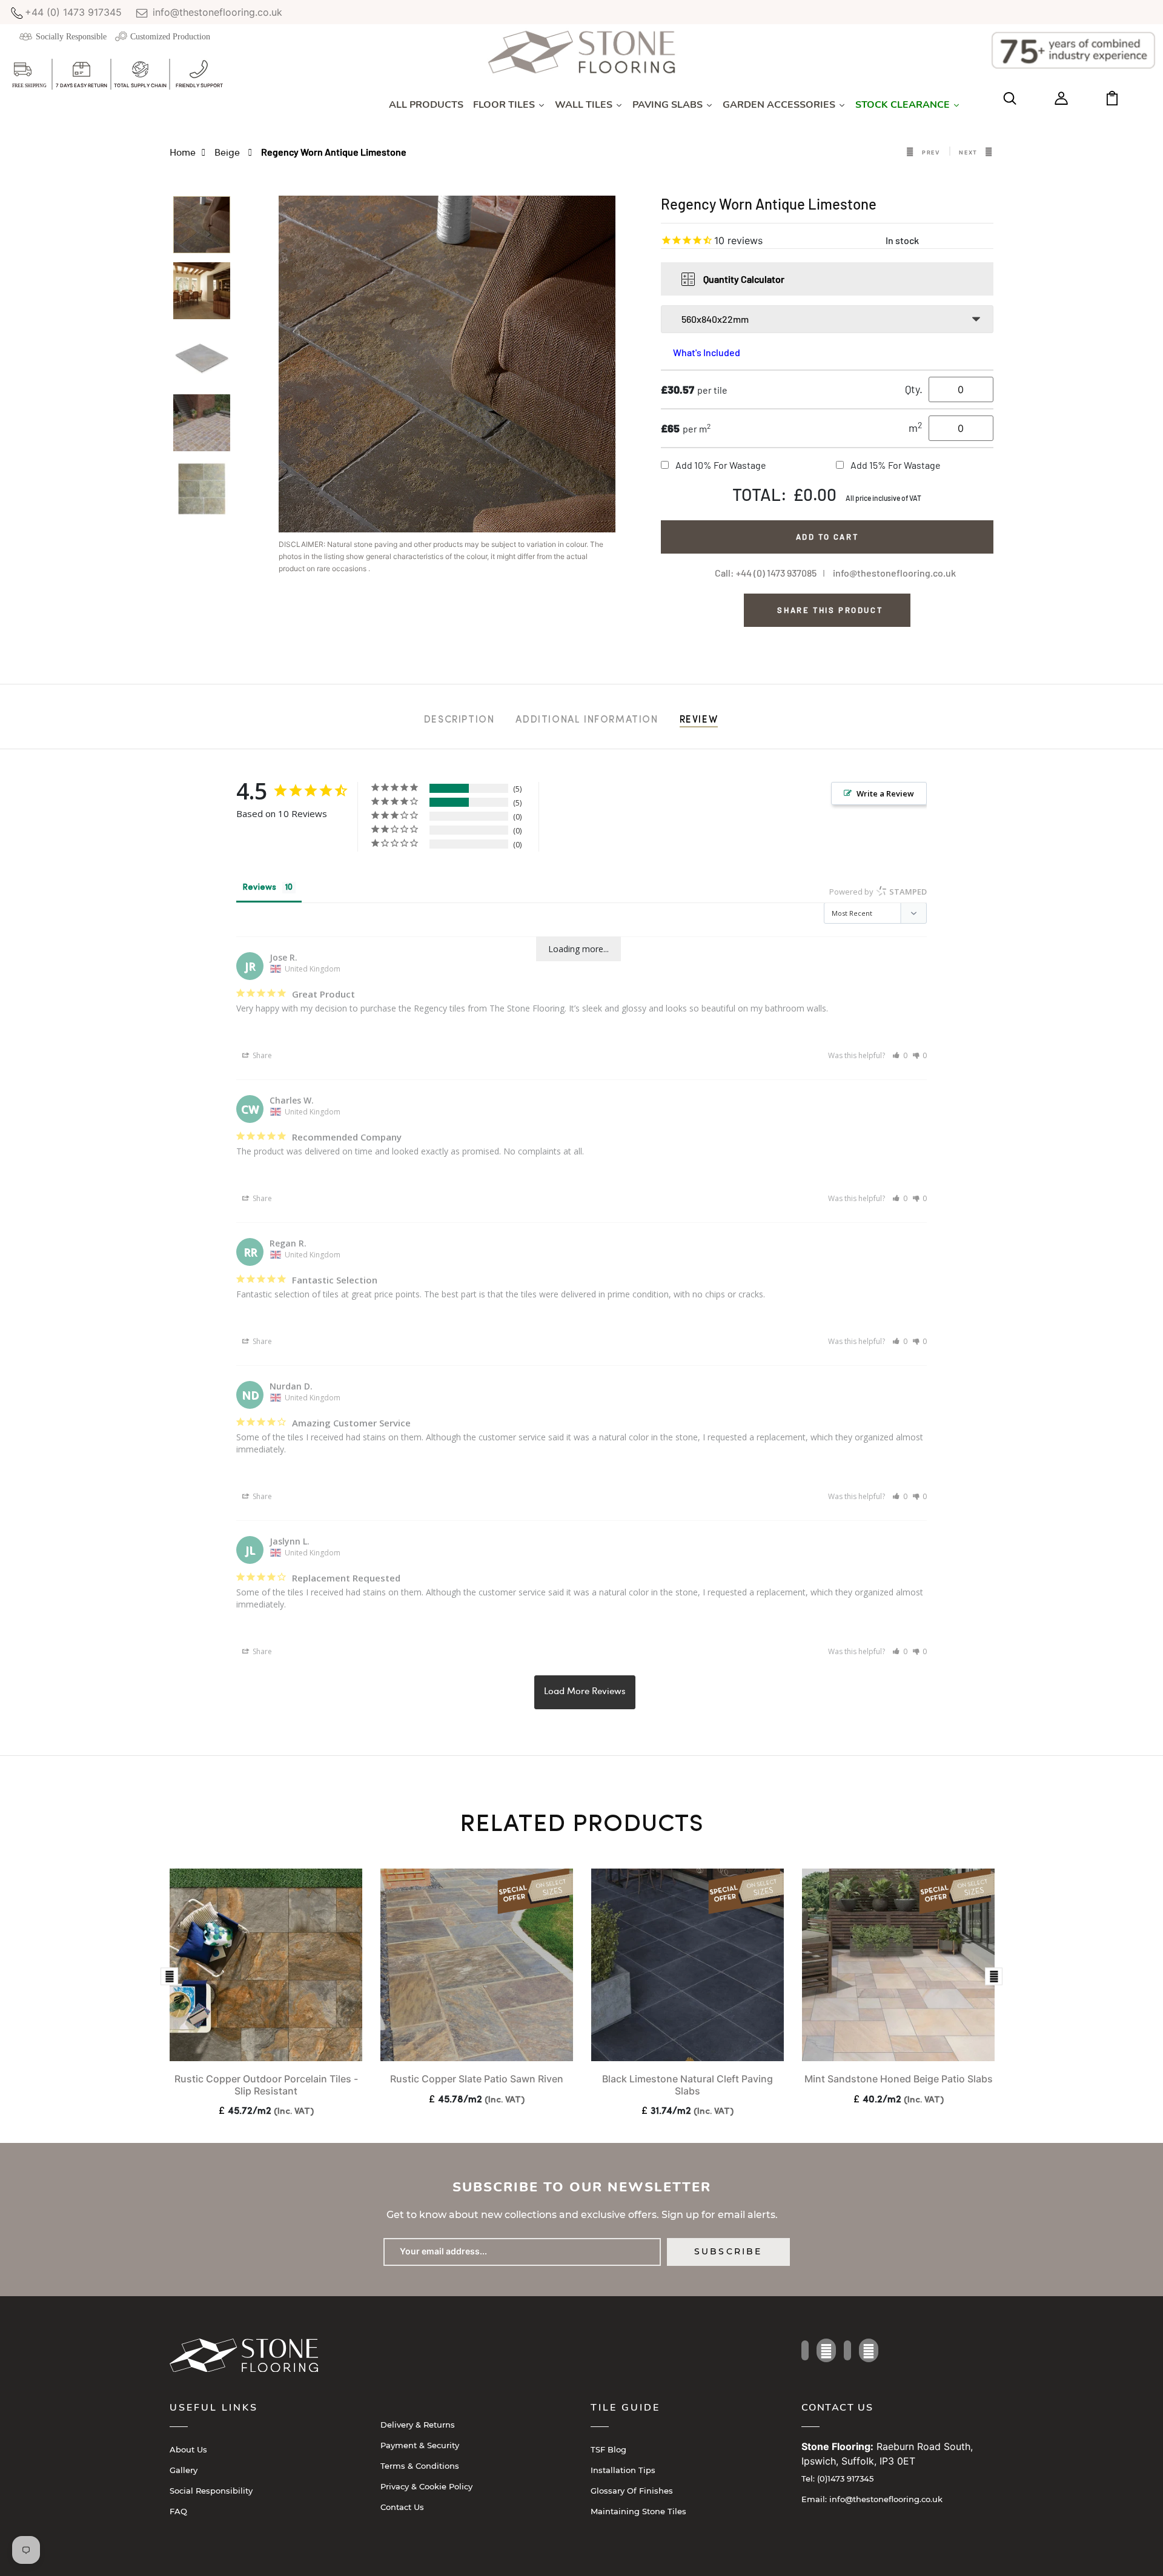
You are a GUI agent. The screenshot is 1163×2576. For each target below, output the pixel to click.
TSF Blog (608, 2449)
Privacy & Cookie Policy (426, 2486)
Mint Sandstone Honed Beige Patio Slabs (899, 2079)
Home (183, 152)
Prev (931, 152)
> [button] (585, 1692)
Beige (228, 152)
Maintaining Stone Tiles (638, 2511)
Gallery (184, 2470)
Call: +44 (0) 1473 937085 (766, 573)
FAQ (178, 2511)
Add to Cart (827, 537)
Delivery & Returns (418, 2425)
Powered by (878, 892)
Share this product (830, 610)
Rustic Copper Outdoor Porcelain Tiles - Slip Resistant (266, 2084)
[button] (900, 1055)
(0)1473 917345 (837, 2478)
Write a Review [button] (885, 793)
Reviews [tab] (259, 888)
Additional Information (587, 720)
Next (968, 152)
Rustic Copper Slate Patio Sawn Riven (477, 2079)
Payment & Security (420, 2445)
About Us (188, 2449)
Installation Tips (623, 2470)
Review (699, 720)
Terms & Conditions (420, 2466)
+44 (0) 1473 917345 (73, 12)
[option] (202, 229)
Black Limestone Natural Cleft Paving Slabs (688, 2084)
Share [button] (261, 1055)
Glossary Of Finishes (632, 2491)
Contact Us (402, 2507)
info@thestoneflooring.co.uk (216, 12)
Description (459, 720)
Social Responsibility (211, 2491)
